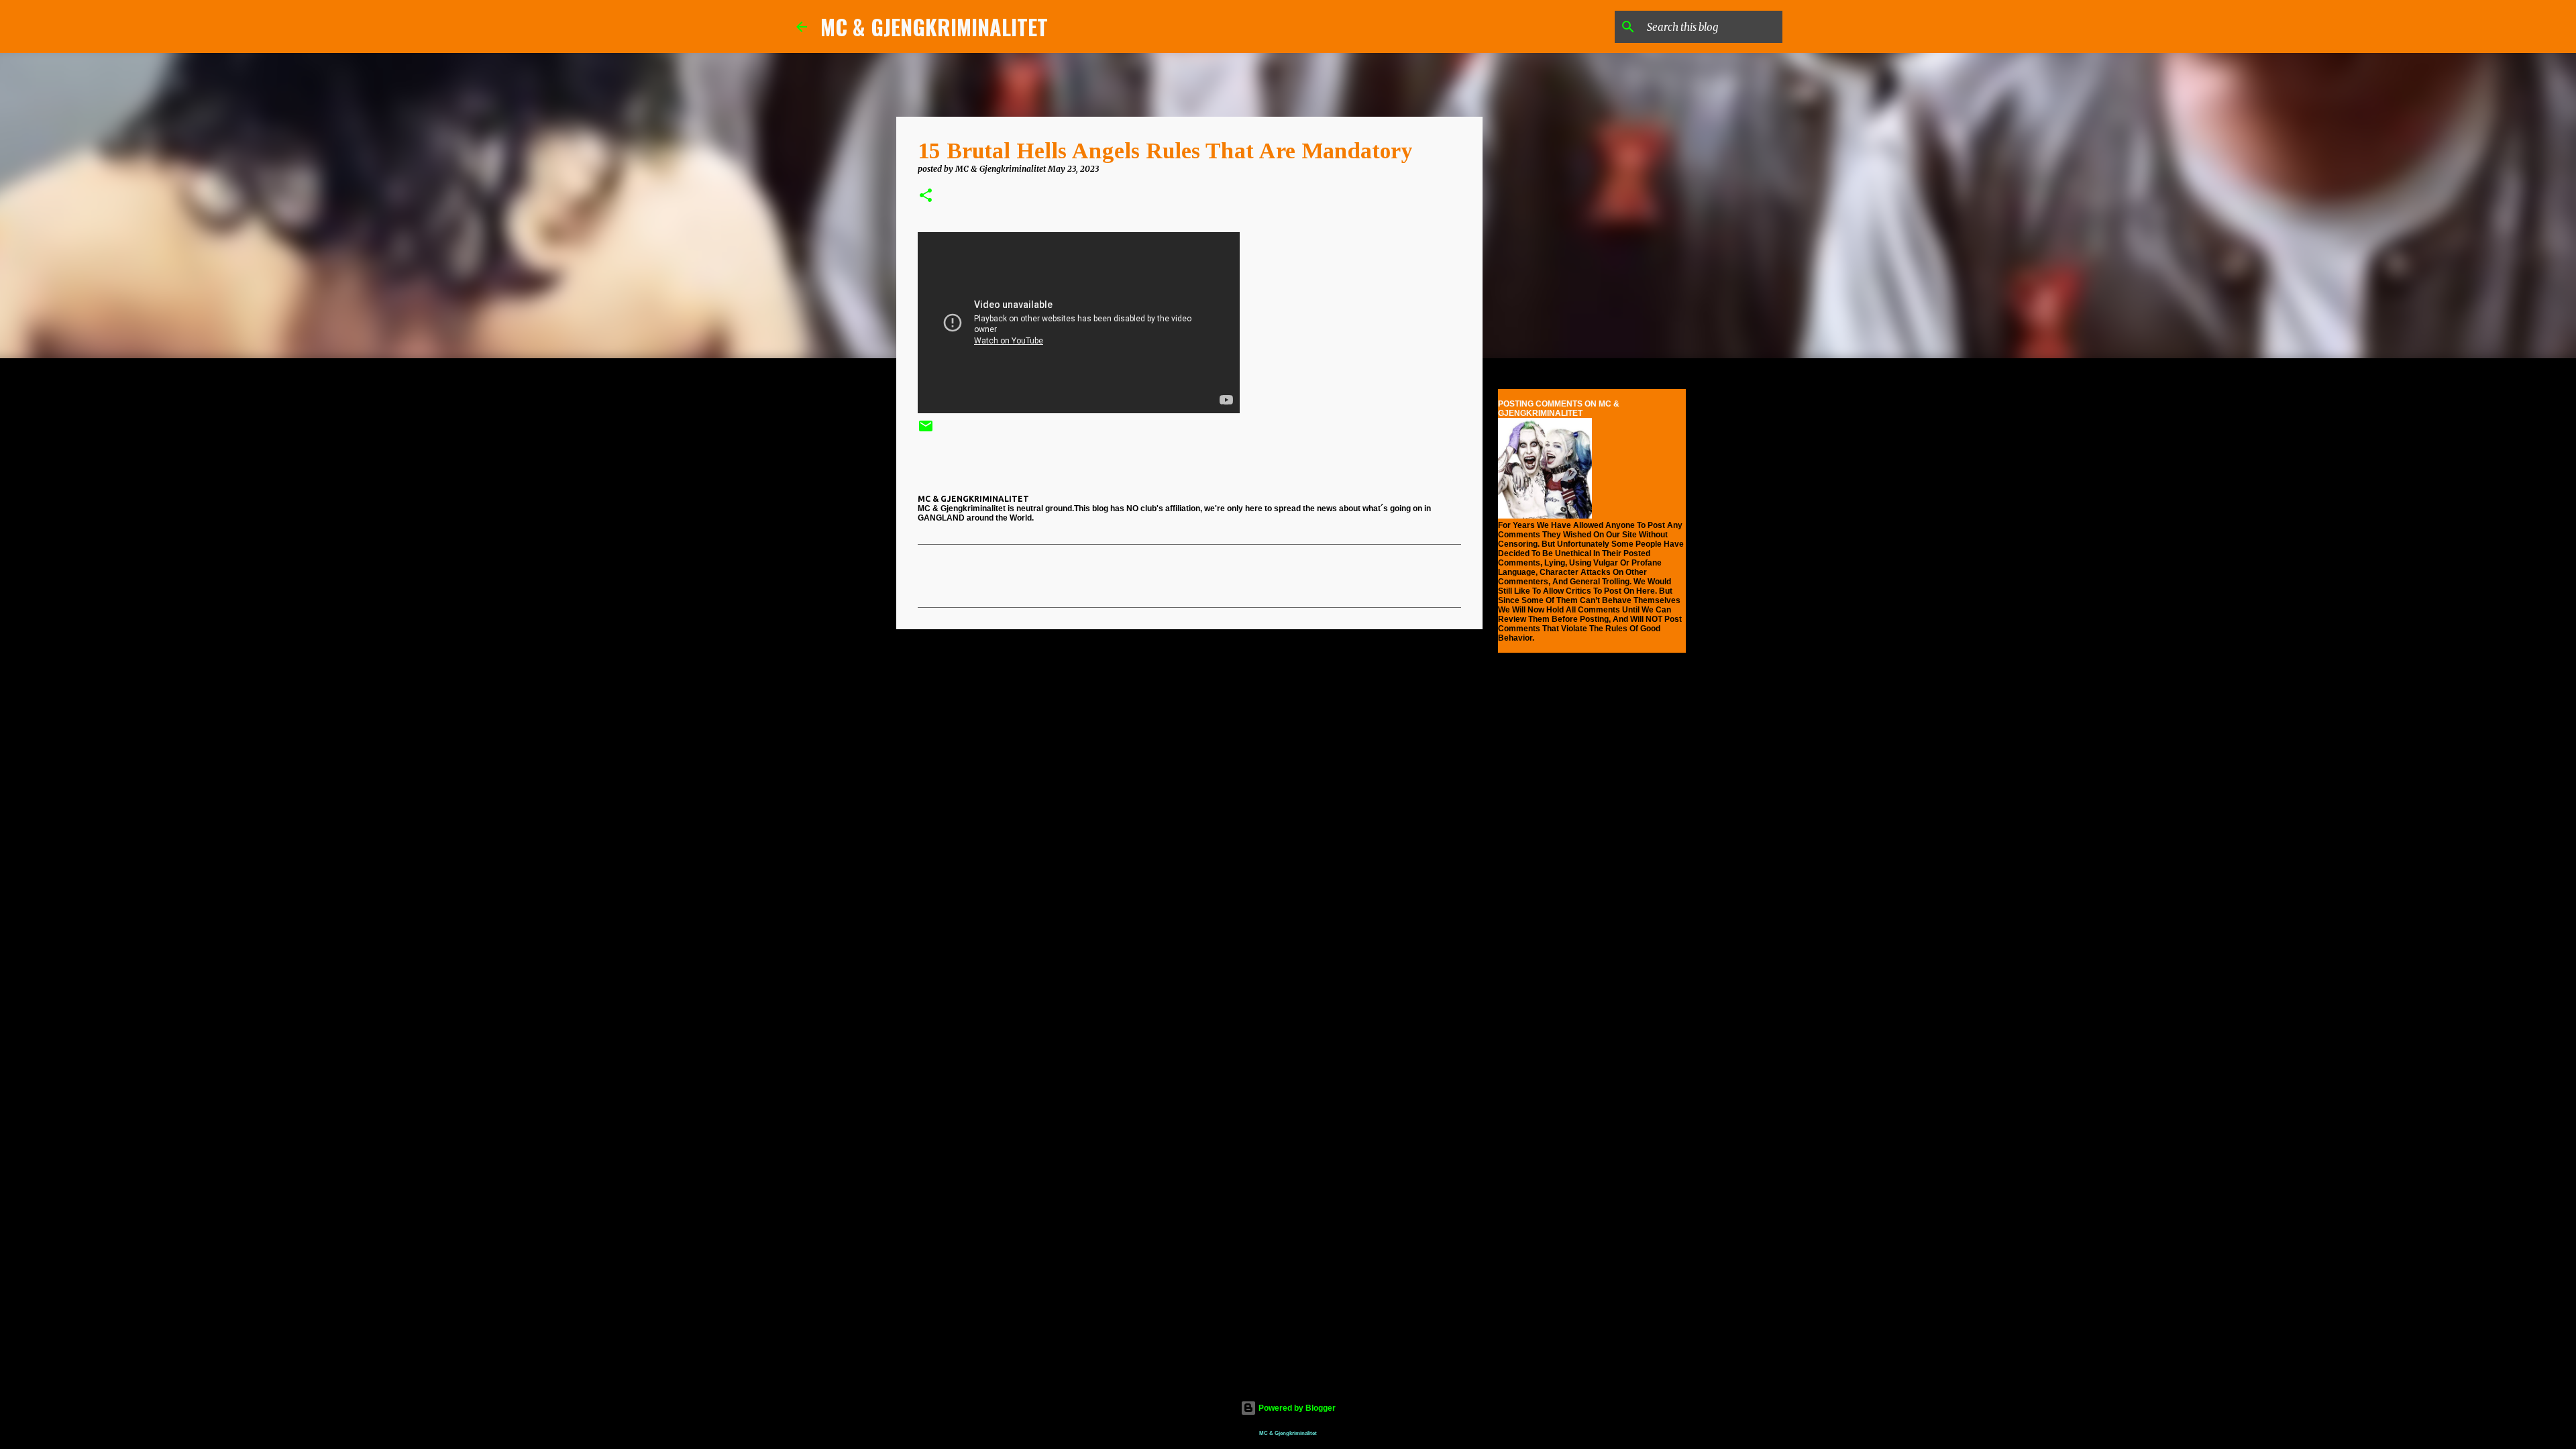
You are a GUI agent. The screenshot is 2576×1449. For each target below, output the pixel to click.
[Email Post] (926, 431)
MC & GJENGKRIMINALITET (934, 26)
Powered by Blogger (1296, 1408)
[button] (926, 196)
